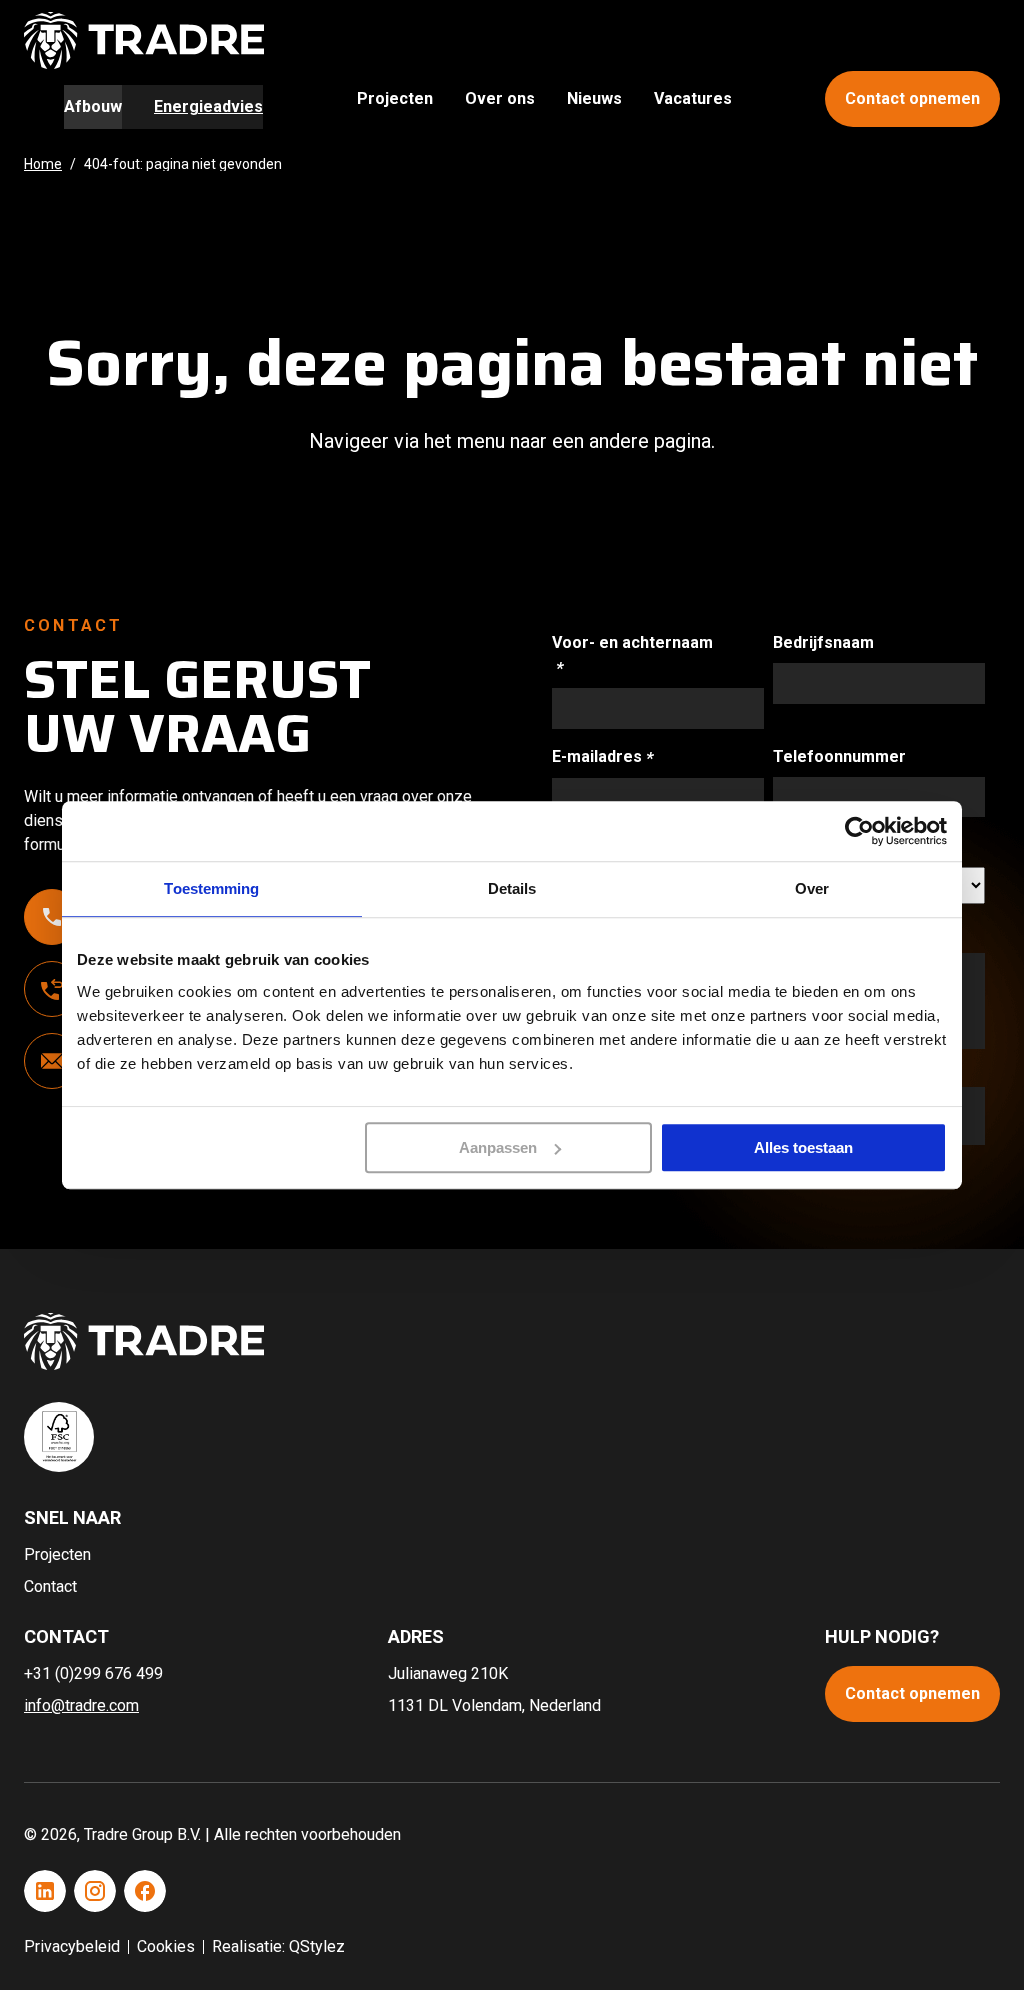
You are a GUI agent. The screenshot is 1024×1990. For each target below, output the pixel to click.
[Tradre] (144, 40)
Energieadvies (208, 106)
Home (43, 164)
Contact (50, 1586)
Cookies (166, 1946)
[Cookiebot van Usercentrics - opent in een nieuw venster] (859, 831)
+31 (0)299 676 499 (93, 1673)
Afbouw (93, 106)
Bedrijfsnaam (823, 642)
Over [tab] (812, 888)
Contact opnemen (912, 98)
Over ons (500, 98)
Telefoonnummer (839, 756)
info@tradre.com (81, 1705)
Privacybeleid (72, 1946)
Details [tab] (512, 888)
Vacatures (693, 98)
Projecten (395, 98)
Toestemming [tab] (211, 888)
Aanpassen (498, 1147)
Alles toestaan (803, 1147)
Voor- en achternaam (632, 654)
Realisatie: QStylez (278, 1946)
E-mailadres (622, 756)
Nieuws (594, 98)
